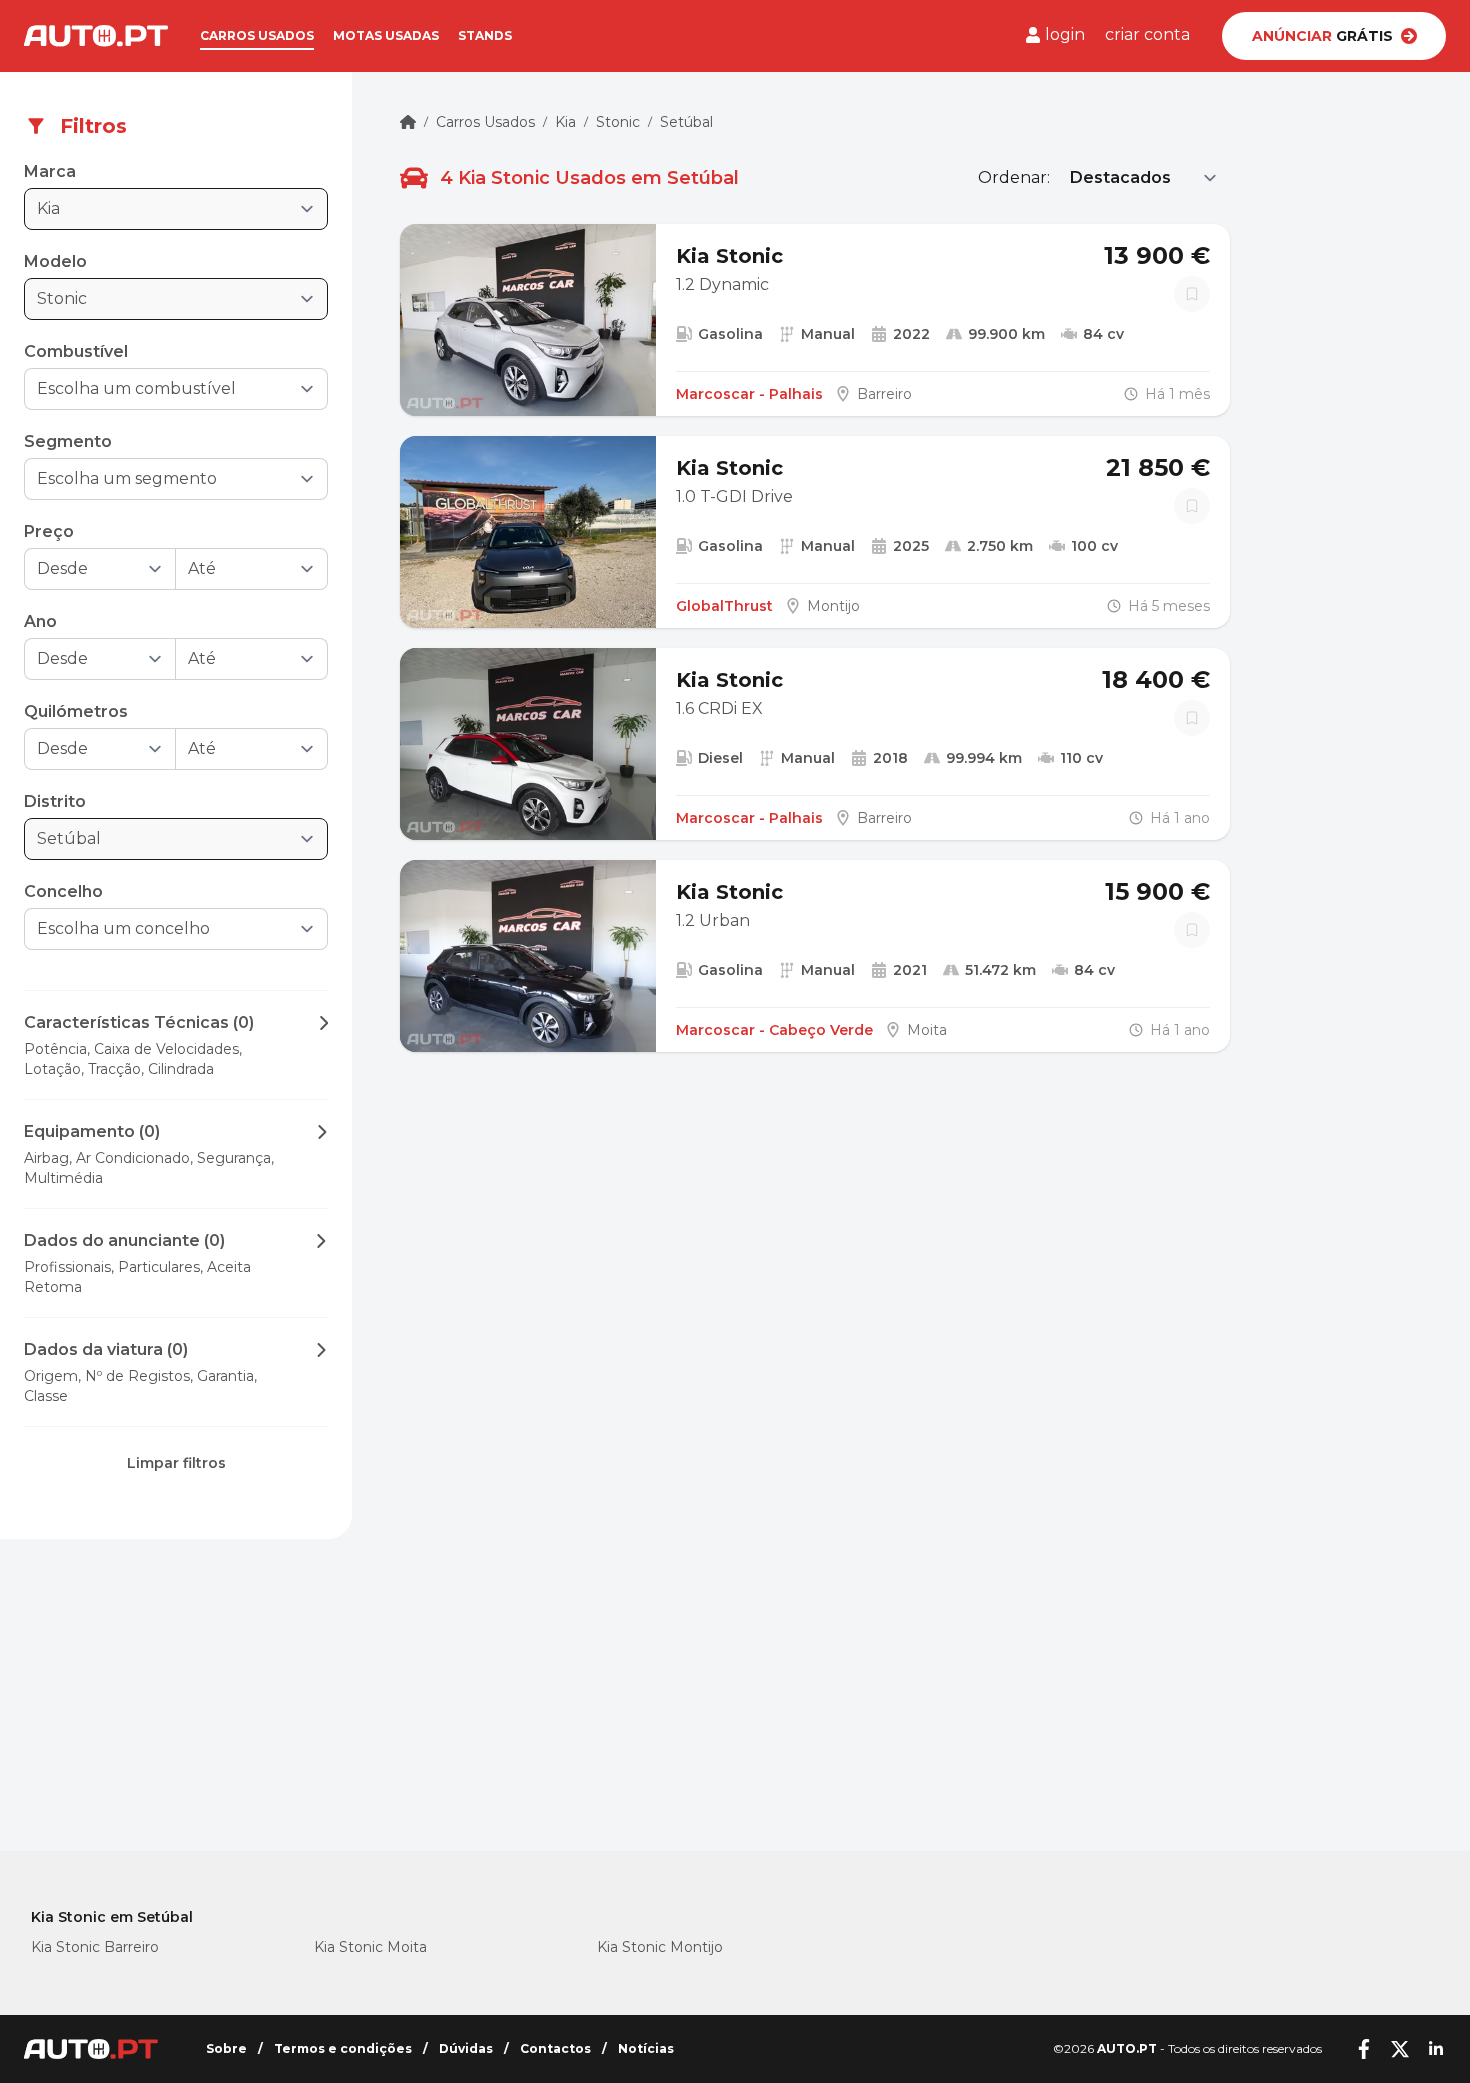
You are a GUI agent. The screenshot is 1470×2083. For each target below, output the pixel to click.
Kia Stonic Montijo (660, 1947)
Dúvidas (466, 2048)
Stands (485, 35)
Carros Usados (485, 122)
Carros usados (257, 35)
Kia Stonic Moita (370, 1947)
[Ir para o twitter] (1400, 2049)
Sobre (226, 2048)
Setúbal (686, 122)
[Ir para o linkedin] (1436, 2049)
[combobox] (162, 389)
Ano (40, 621)
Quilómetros (76, 711)
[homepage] (408, 122)
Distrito (55, 801)
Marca (50, 171)
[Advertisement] (176, 1711)
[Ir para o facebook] (1364, 2049)
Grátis (1322, 36)
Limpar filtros (176, 1463)
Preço (49, 531)
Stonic (618, 122)
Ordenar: (1014, 177)
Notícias (646, 2048)
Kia (565, 122)
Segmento (68, 441)
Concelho (63, 891)
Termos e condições (343, 2048)
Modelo (55, 261)
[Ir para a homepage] (96, 36)
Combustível (76, 351)
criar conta (1147, 34)
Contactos (555, 2048)
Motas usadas (386, 35)
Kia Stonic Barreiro (95, 1947)
